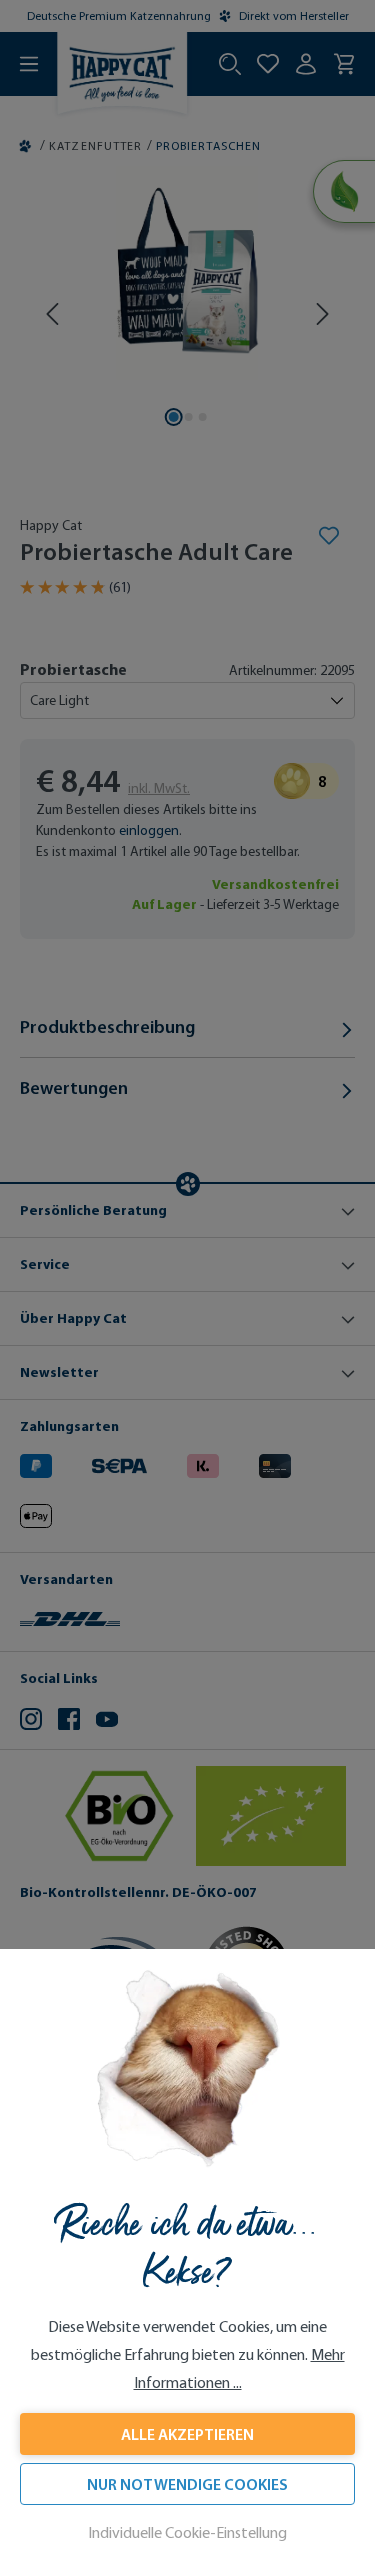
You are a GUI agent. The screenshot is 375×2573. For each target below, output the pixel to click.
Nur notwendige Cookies (187, 2484)
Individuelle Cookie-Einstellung (187, 2532)
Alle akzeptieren (187, 2434)
